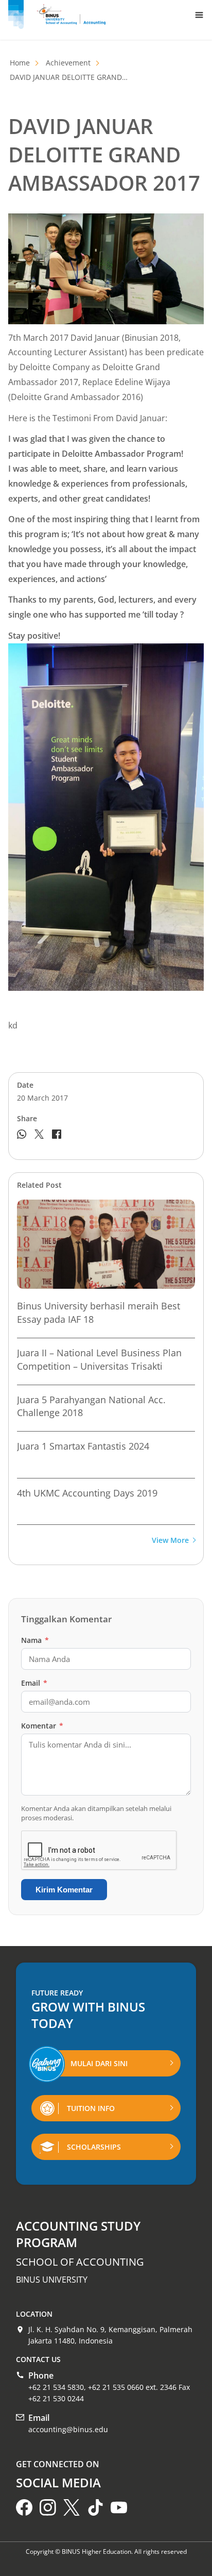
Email (34, 1683)
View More (170, 1541)
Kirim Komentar (64, 1890)
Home (20, 63)
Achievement (68, 63)
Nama (35, 1640)
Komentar (42, 1726)
